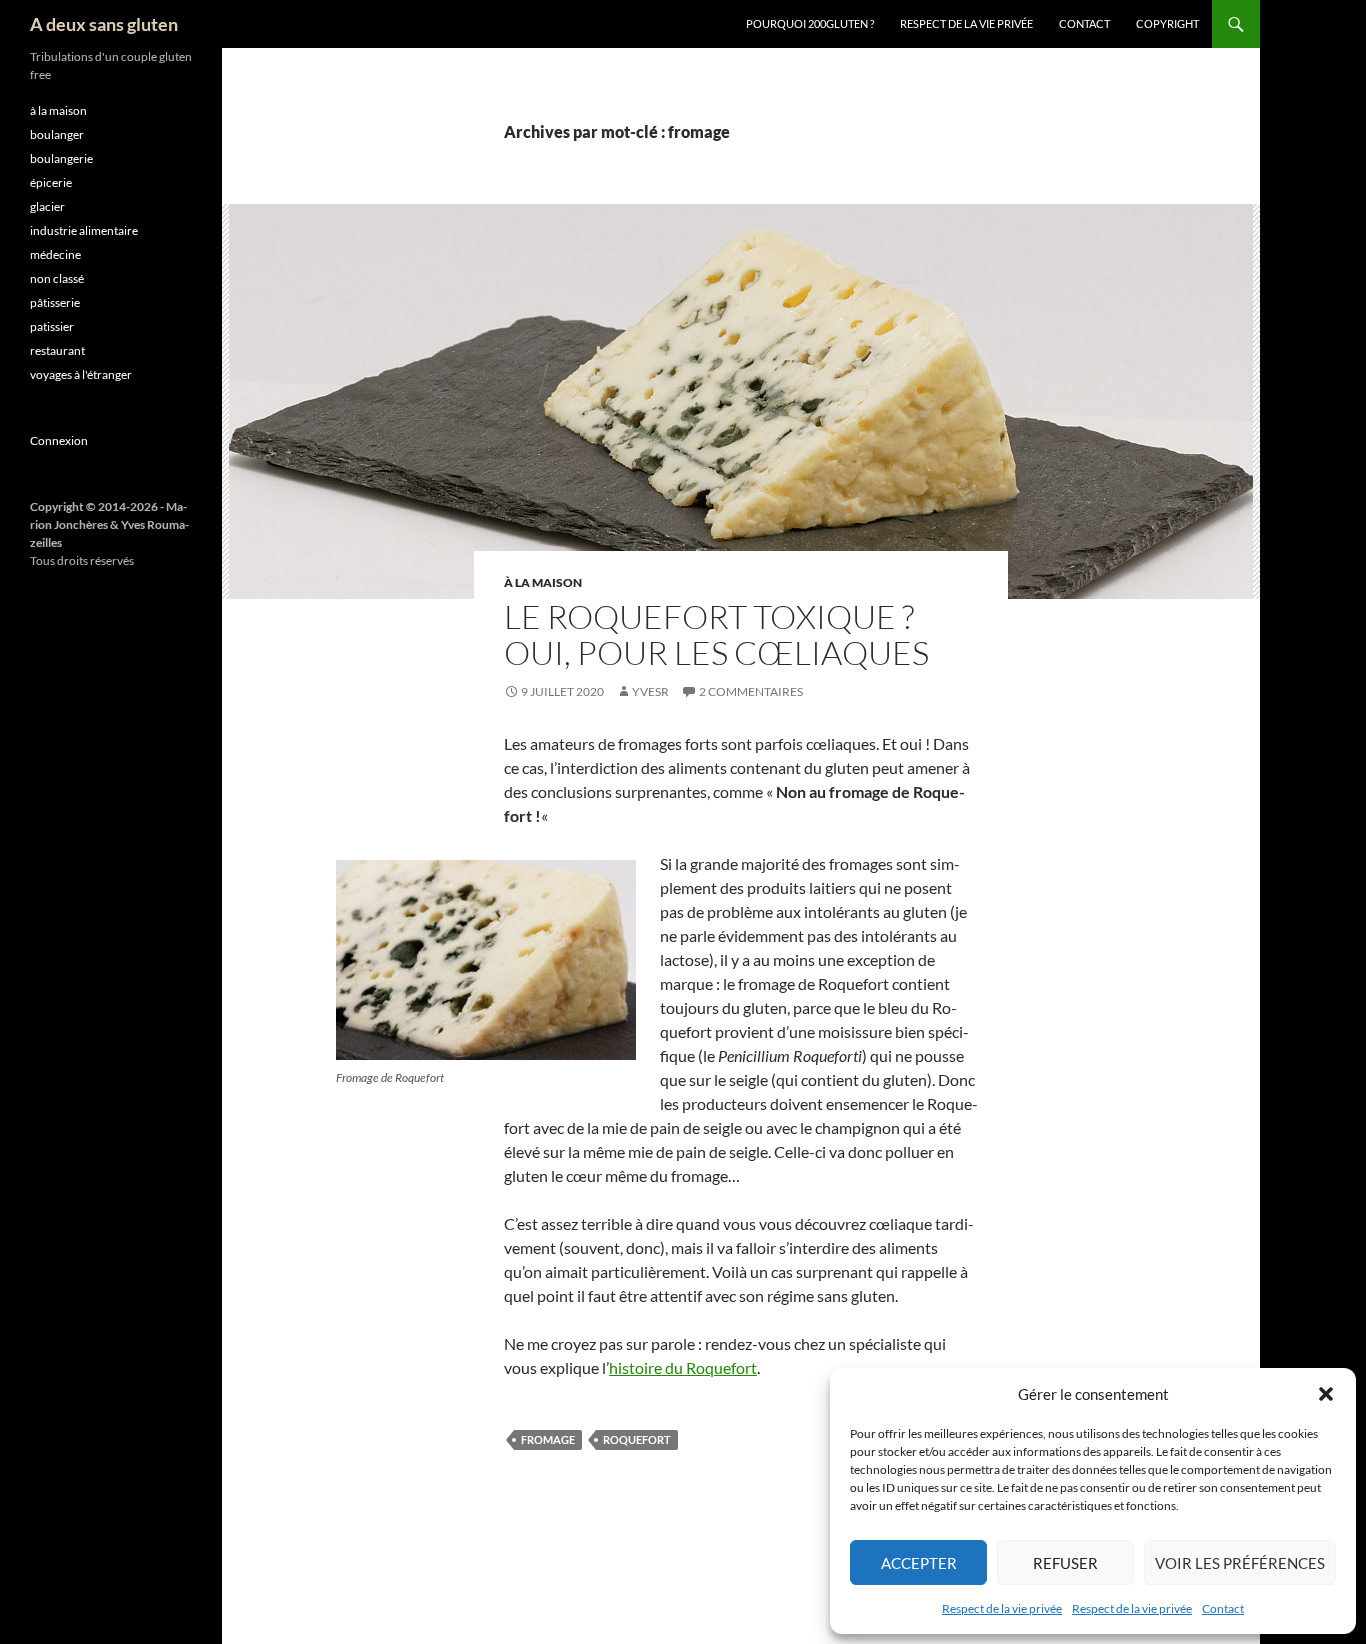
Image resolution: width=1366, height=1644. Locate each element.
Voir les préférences (1240, 1563)
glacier (47, 206)
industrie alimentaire (84, 230)
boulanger (57, 134)
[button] (1326, 1394)
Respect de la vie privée (1002, 1608)
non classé (57, 278)
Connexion (59, 440)
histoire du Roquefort (683, 1367)
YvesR (650, 691)
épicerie (51, 182)
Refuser (1065, 1563)
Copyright (1167, 23)
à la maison (543, 582)
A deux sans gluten (104, 24)
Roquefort (637, 1439)
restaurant (57, 350)
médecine (55, 254)
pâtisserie (55, 302)
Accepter (919, 1563)
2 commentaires (751, 691)
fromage (548, 1439)
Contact (1223, 1608)
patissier (52, 326)
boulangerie (61, 158)
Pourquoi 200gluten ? (810, 23)
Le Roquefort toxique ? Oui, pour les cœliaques (716, 634)
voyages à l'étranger (81, 374)
